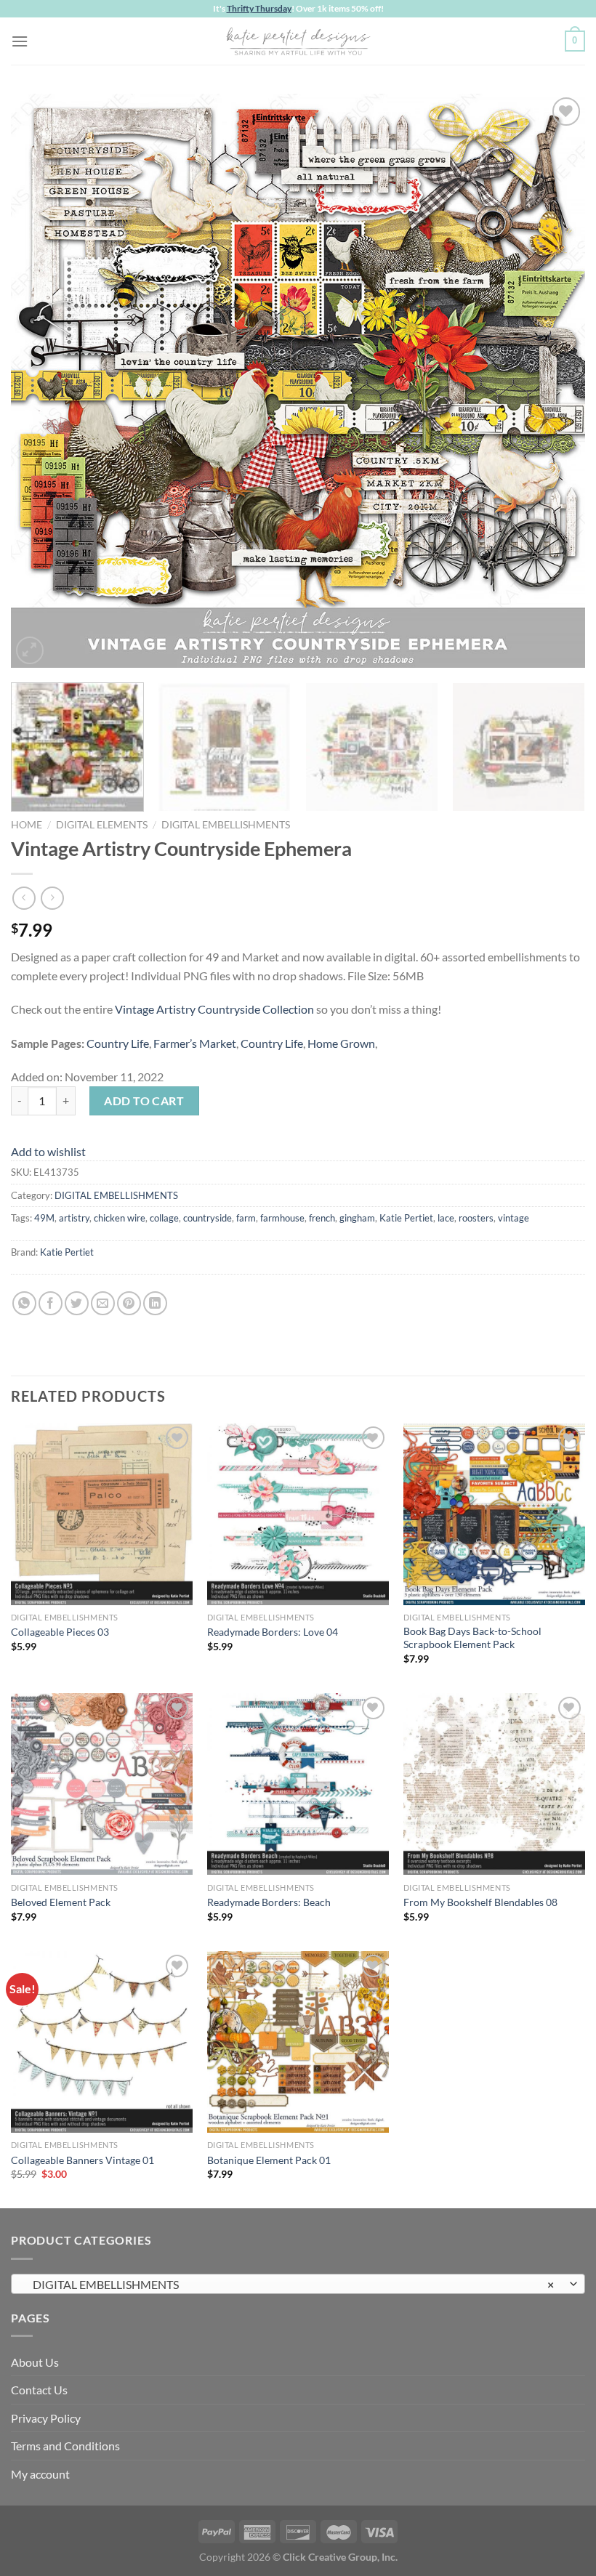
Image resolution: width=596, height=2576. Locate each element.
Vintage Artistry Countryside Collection (214, 1009)
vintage (514, 1218)
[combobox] (298, 2284)
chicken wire (120, 1218)
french (322, 1218)
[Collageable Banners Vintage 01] (102, 2042)
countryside (208, 1218)
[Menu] (20, 41)
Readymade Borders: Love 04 (273, 1632)
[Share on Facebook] (51, 1303)
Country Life (118, 1043)
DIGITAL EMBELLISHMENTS (226, 825)
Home (27, 825)
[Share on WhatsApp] (24, 1303)
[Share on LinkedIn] (155, 1303)
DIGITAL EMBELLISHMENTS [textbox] (290, 2284)
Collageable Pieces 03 (60, 1632)
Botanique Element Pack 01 (269, 2160)
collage (164, 1218)
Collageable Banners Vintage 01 (82, 2160)
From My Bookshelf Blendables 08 (480, 1902)
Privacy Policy (46, 2418)
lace (446, 1218)
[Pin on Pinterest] (129, 1303)
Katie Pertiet (406, 1218)
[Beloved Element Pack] (102, 1784)
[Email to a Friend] (103, 1303)
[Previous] (41, 381)
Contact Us (39, 2390)
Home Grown (341, 1043)
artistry (74, 1218)
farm (246, 1218)
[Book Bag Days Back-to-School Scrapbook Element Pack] (494, 1514)
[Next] (555, 381)
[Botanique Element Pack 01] (298, 2042)
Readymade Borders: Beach (269, 1902)
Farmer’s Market (195, 1043)
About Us (35, 2362)
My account (40, 2474)
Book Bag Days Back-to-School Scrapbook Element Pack (472, 1638)
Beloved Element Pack (61, 1902)
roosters (476, 1218)
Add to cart (144, 1101)
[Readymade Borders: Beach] (298, 1784)
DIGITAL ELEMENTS (102, 825)
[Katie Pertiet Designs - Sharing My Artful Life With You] (298, 41)
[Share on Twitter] (77, 1303)
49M (44, 1218)
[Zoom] (30, 651)
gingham (357, 1218)
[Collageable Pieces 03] (102, 1514)
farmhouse (282, 1218)
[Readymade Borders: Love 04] (298, 1514)
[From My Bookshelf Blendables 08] (494, 1784)
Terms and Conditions (65, 2446)
